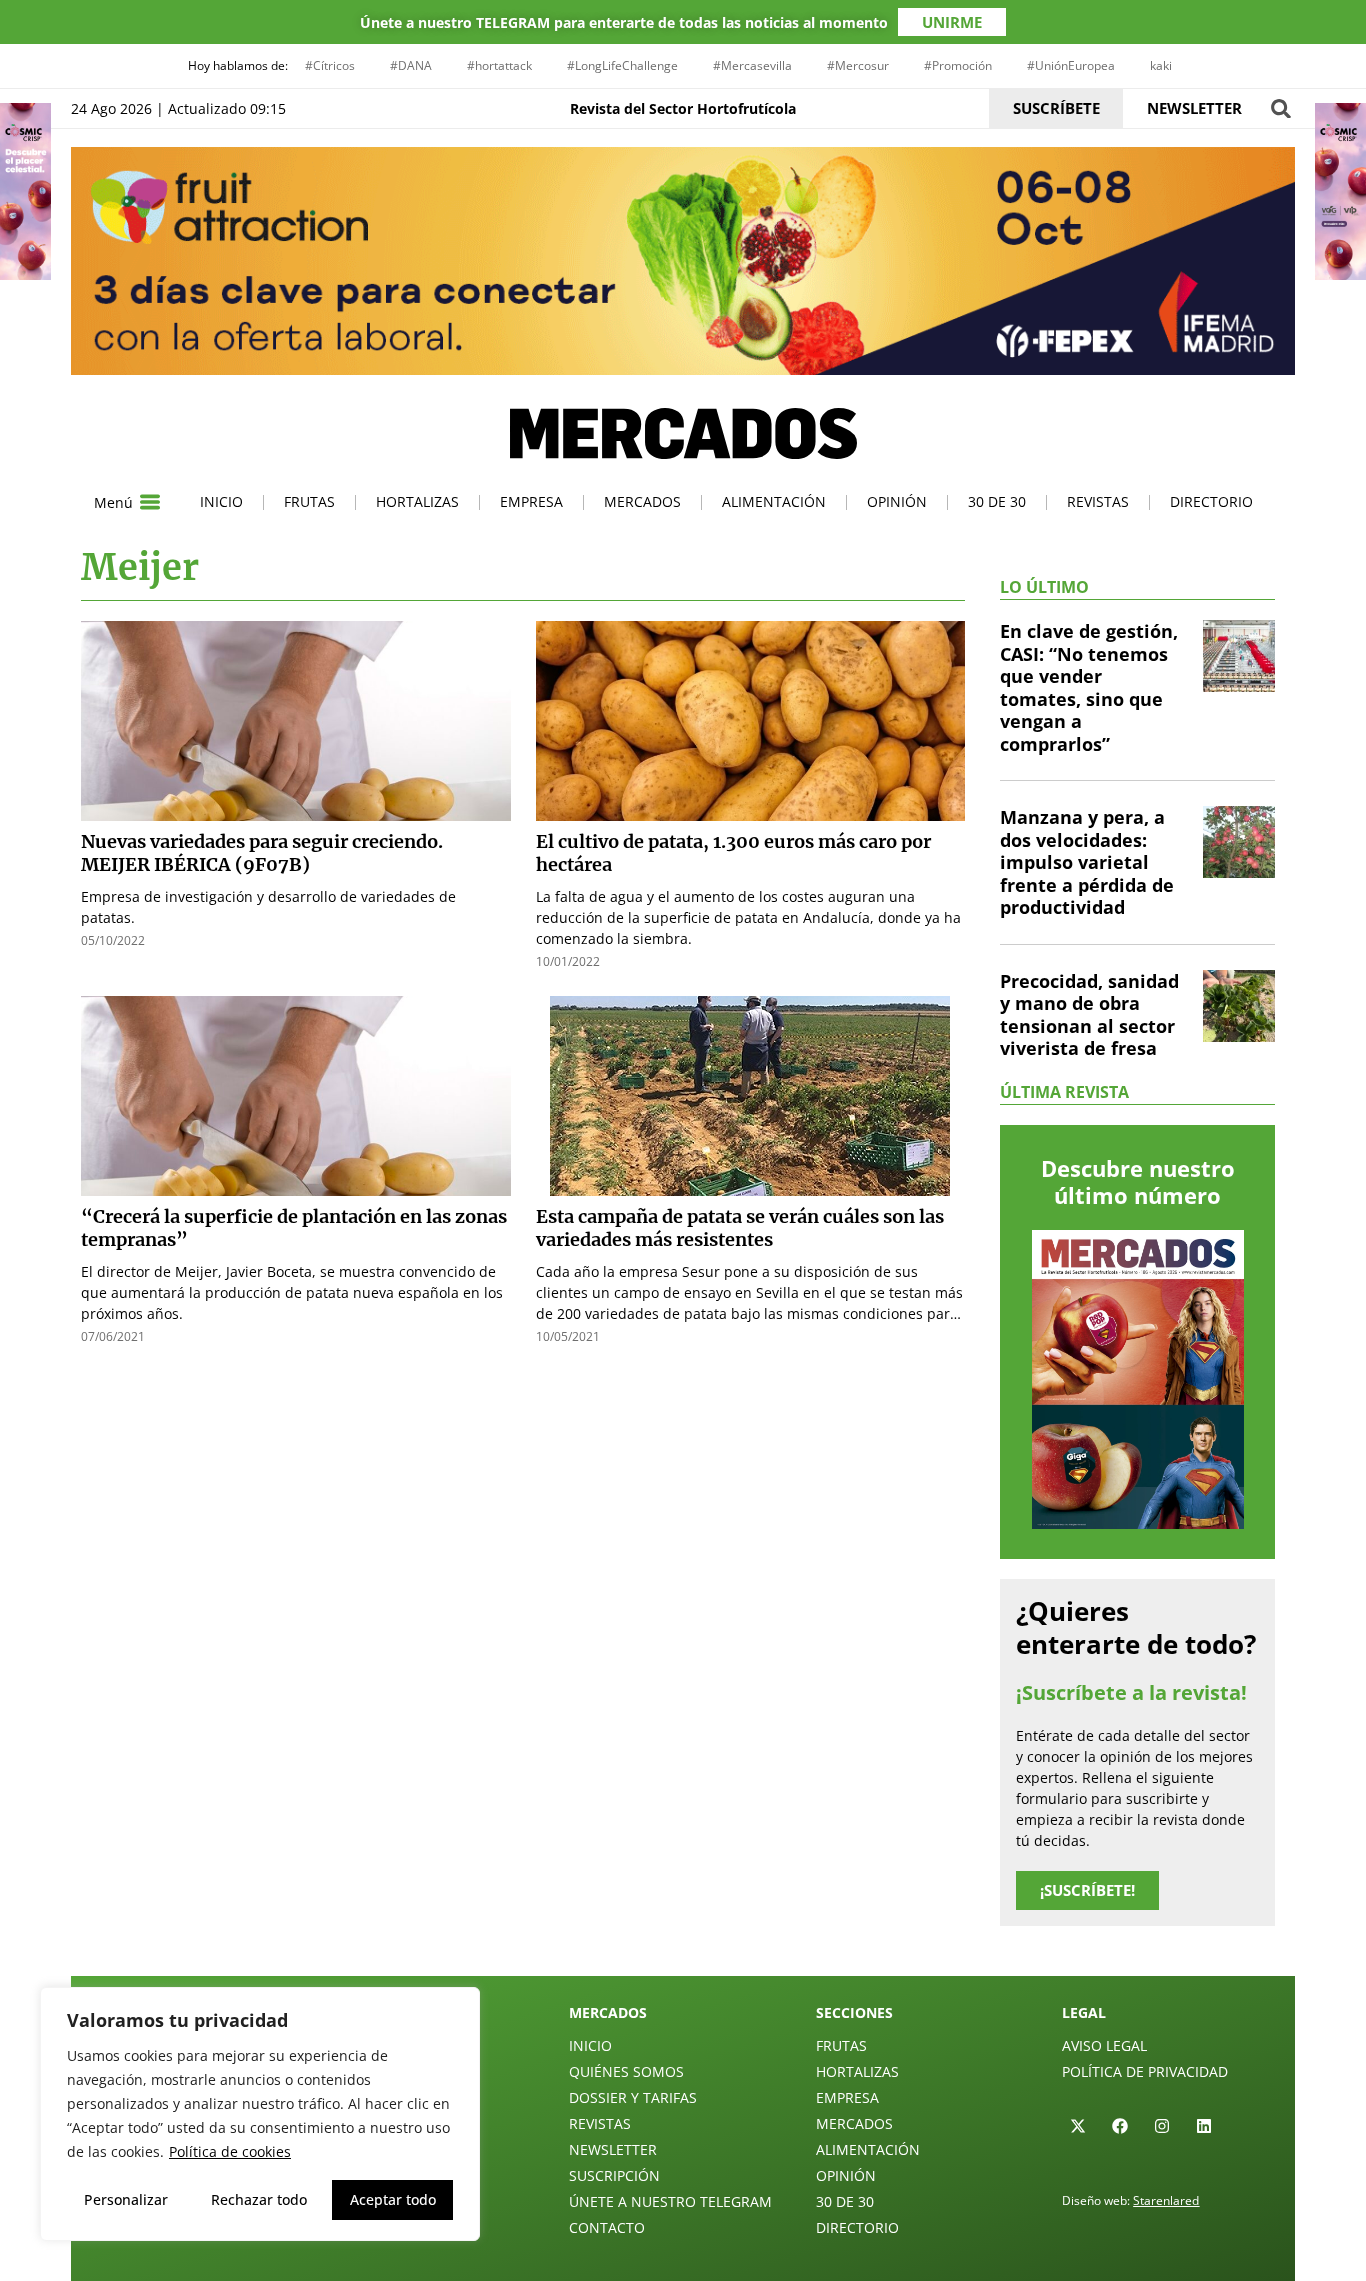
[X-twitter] (1078, 2126)
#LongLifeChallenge (622, 65)
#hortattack (499, 65)
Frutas (309, 501)
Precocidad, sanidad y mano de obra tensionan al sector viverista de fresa (1089, 1015)
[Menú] (150, 502)
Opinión (897, 501)
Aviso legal (1104, 2045)
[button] (1280, 108)
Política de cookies (230, 2151)
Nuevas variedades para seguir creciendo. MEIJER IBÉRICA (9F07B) (262, 853)
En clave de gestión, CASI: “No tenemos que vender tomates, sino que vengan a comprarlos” (1089, 687)
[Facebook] (1120, 2126)
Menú (113, 502)
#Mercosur (858, 65)
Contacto (607, 2227)
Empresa (531, 501)
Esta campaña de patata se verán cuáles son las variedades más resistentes (740, 1228)
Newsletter (613, 2149)
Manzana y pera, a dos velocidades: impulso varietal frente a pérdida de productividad (1087, 862)
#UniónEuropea (1071, 65)
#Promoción (958, 65)
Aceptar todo (393, 2199)
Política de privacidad (1145, 2071)
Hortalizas (417, 501)
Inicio (221, 501)
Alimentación (774, 501)
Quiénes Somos (626, 2071)
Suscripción (614, 2175)
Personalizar (126, 2199)
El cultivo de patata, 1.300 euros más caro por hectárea (733, 853)
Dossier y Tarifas (633, 2097)
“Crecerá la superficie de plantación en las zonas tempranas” (294, 1228)
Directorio (1211, 501)
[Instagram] (1162, 2126)
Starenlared (1166, 2200)
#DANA (411, 65)
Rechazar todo (259, 2199)
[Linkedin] (1204, 2126)
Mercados (642, 501)
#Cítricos (330, 65)
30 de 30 (997, 501)
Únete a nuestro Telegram (670, 2201)
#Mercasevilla (752, 65)
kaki (1161, 65)
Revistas (1098, 501)
